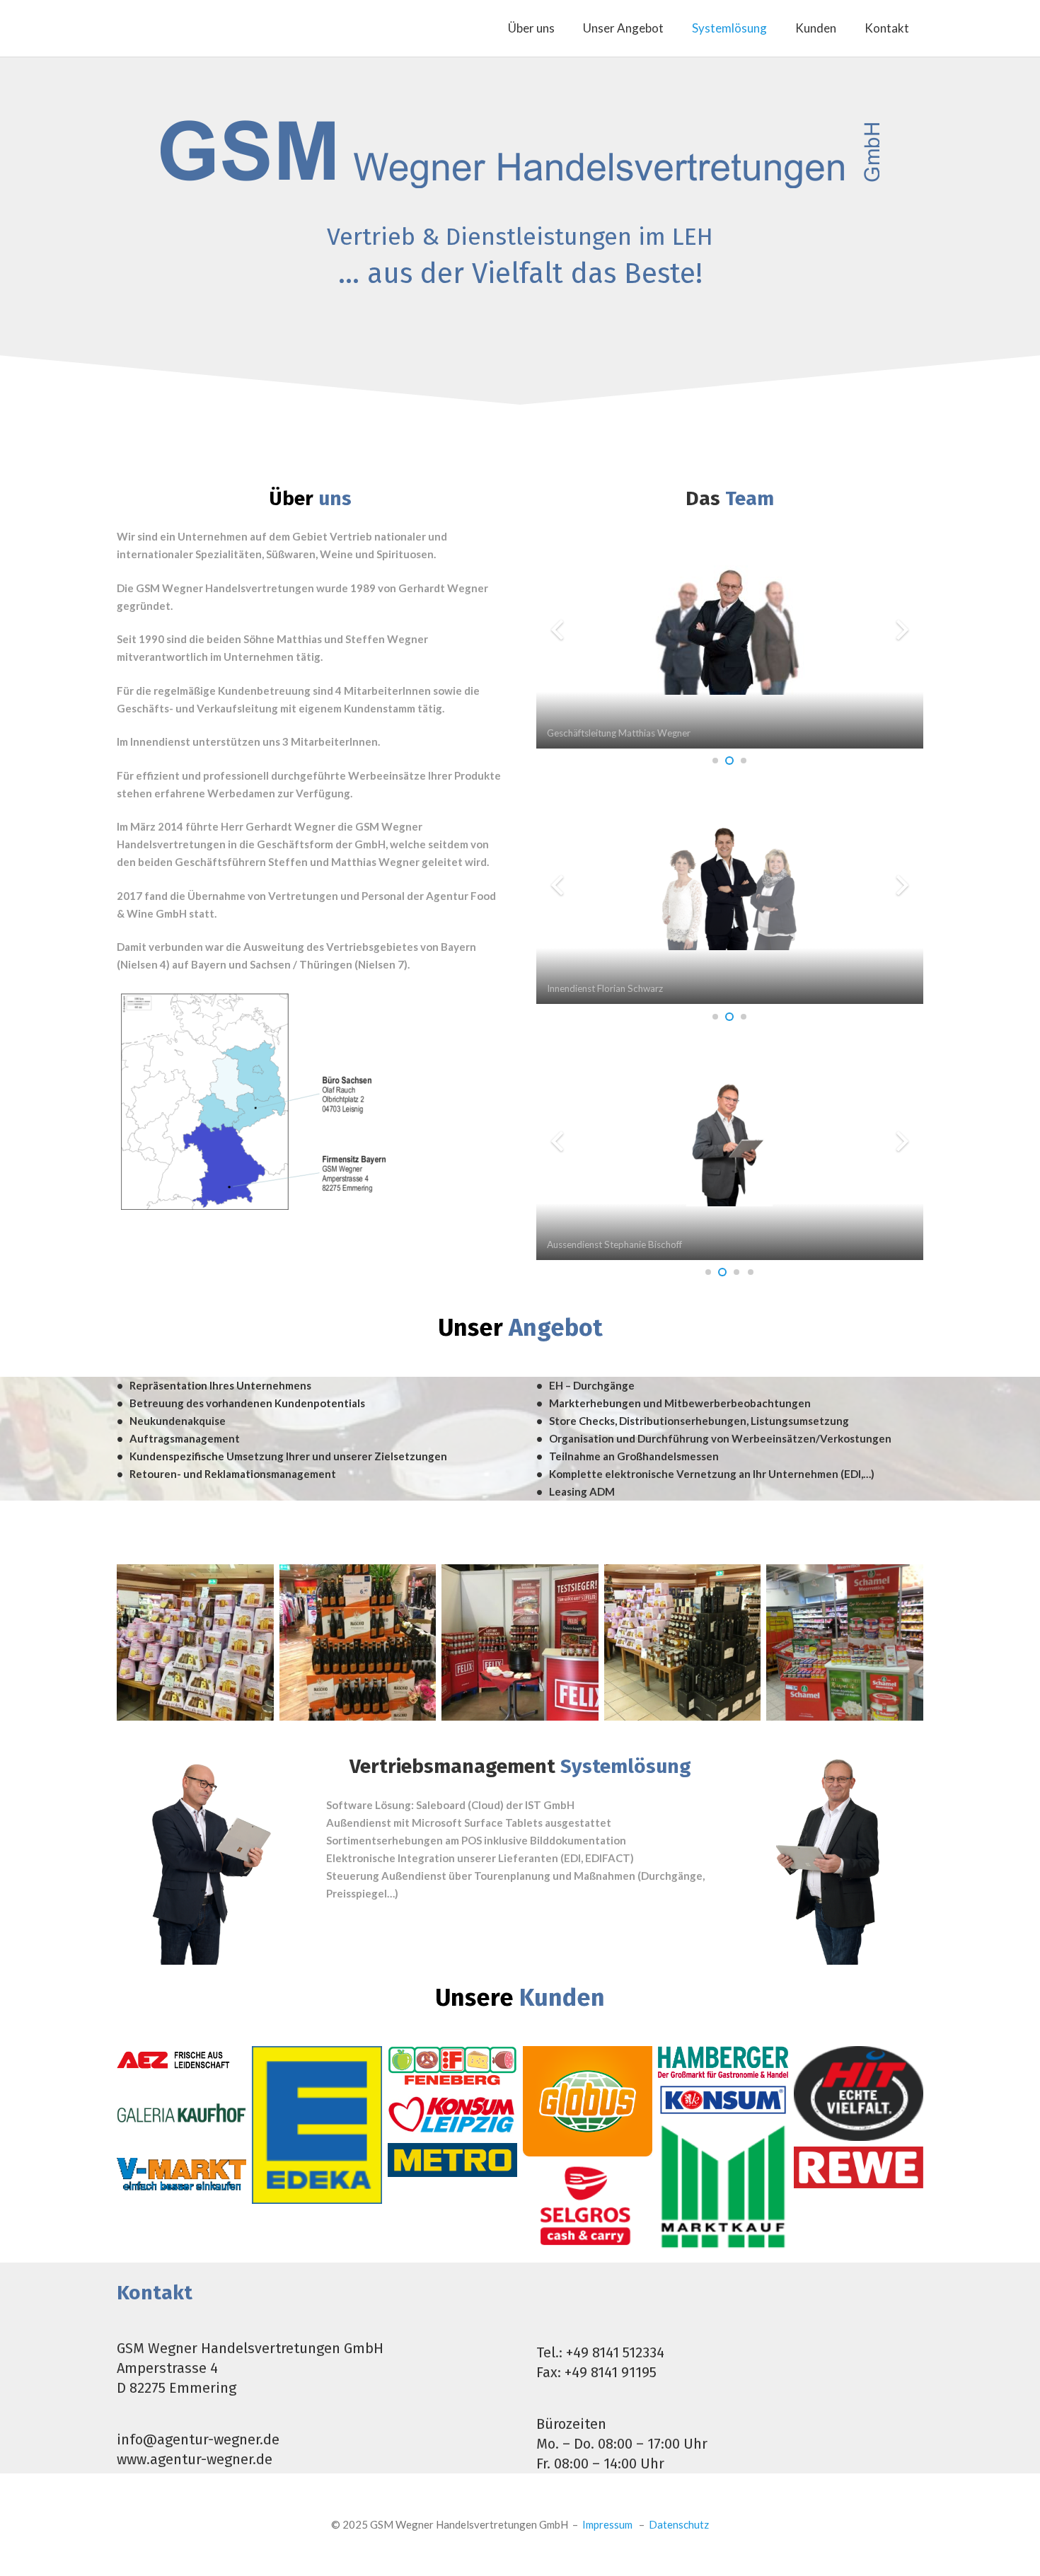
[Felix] (520, 1643)
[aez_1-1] (181, 2057)
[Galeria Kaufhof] (181, 2113)
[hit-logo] (859, 2093)
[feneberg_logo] (452, 2066)
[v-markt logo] (181, 2175)
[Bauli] (195, 1643)
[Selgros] (588, 2213)
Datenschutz (679, 2524)
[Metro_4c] (452, 2160)
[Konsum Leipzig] (452, 2114)
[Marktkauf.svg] (723, 2187)
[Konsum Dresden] (723, 2100)
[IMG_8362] (358, 1643)
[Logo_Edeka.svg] (317, 2125)
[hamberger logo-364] (723, 2062)
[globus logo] (588, 2101)
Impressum (607, 2524)
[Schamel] (845, 1643)
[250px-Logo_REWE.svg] (859, 2167)
